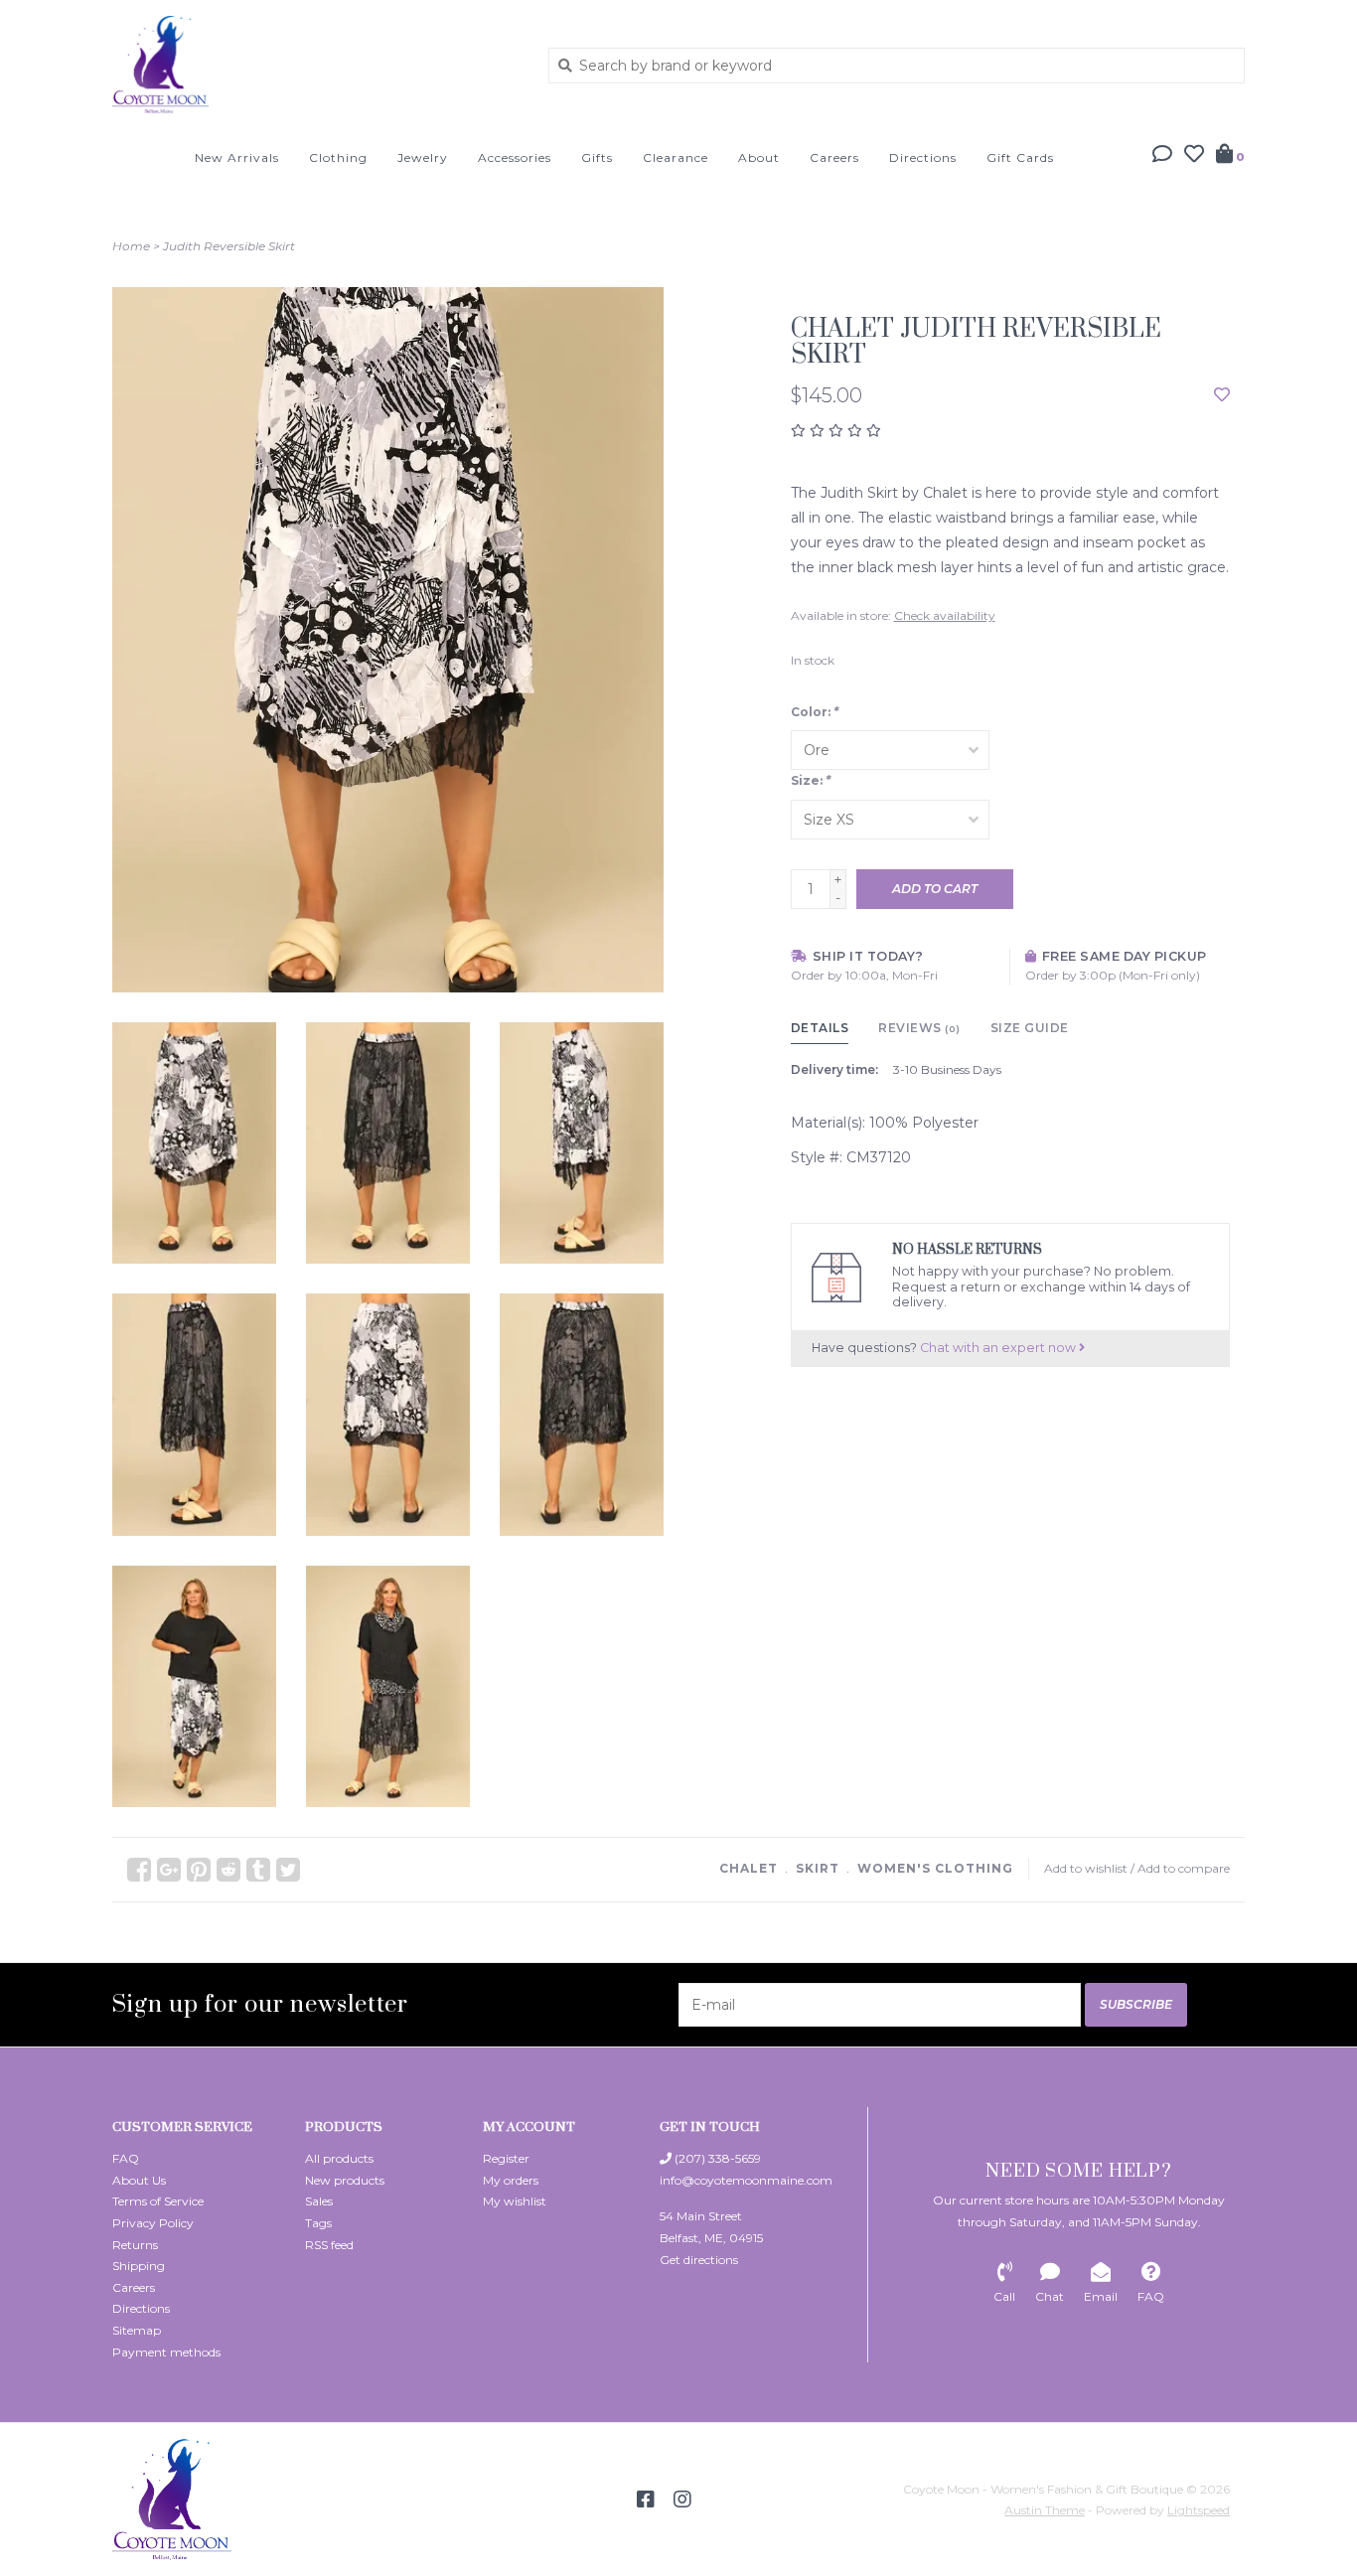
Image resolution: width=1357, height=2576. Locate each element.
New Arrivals (237, 157)
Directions (923, 157)
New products (345, 2180)
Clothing (338, 157)
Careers (834, 157)
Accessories (515, 157)
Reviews (919, 1028)
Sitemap (137, 2330)
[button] (1162, 156)
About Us (139, 2180)
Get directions (699, 2260)
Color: (815, 712)
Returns (135, 2245)
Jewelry (423, 157)
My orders (511, 2180)
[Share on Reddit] (228, 1870)
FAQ (126, 2158)
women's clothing (935, 1868)
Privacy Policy (153, 2223)
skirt (818, 1868)
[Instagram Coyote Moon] (682, 2500)
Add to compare (1184, 1868)
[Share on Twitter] (288, 1870)
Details (820, 1028)
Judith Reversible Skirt (229, 246)
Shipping (139, 2266)
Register (506, 2158)
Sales (319, 2201)
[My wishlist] (1194, 156)
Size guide (1030, 1028)
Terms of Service (158, 2201)
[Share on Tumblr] (258, 1870)
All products (339, 2158)
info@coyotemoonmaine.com (746, 2180)
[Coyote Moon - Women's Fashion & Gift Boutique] (315, 65)
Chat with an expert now (999, 1348)
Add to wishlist (1086, 1868)
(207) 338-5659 (716, 2158)
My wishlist (515, 2201)
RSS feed (329, 2245)
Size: (811, 780)
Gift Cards (1020, 157)
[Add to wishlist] (1222, 395)
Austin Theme (1045, 2510)
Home (131, 246)
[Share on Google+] (169, 1870)
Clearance (676, 157)
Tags (318, 2223)
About (759, 157)
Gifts (597, 157)
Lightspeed (1199, 2510)
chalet (749, 1868)
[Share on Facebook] (139, 1870)
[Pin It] (199, 1870)
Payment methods (166, 2352)
